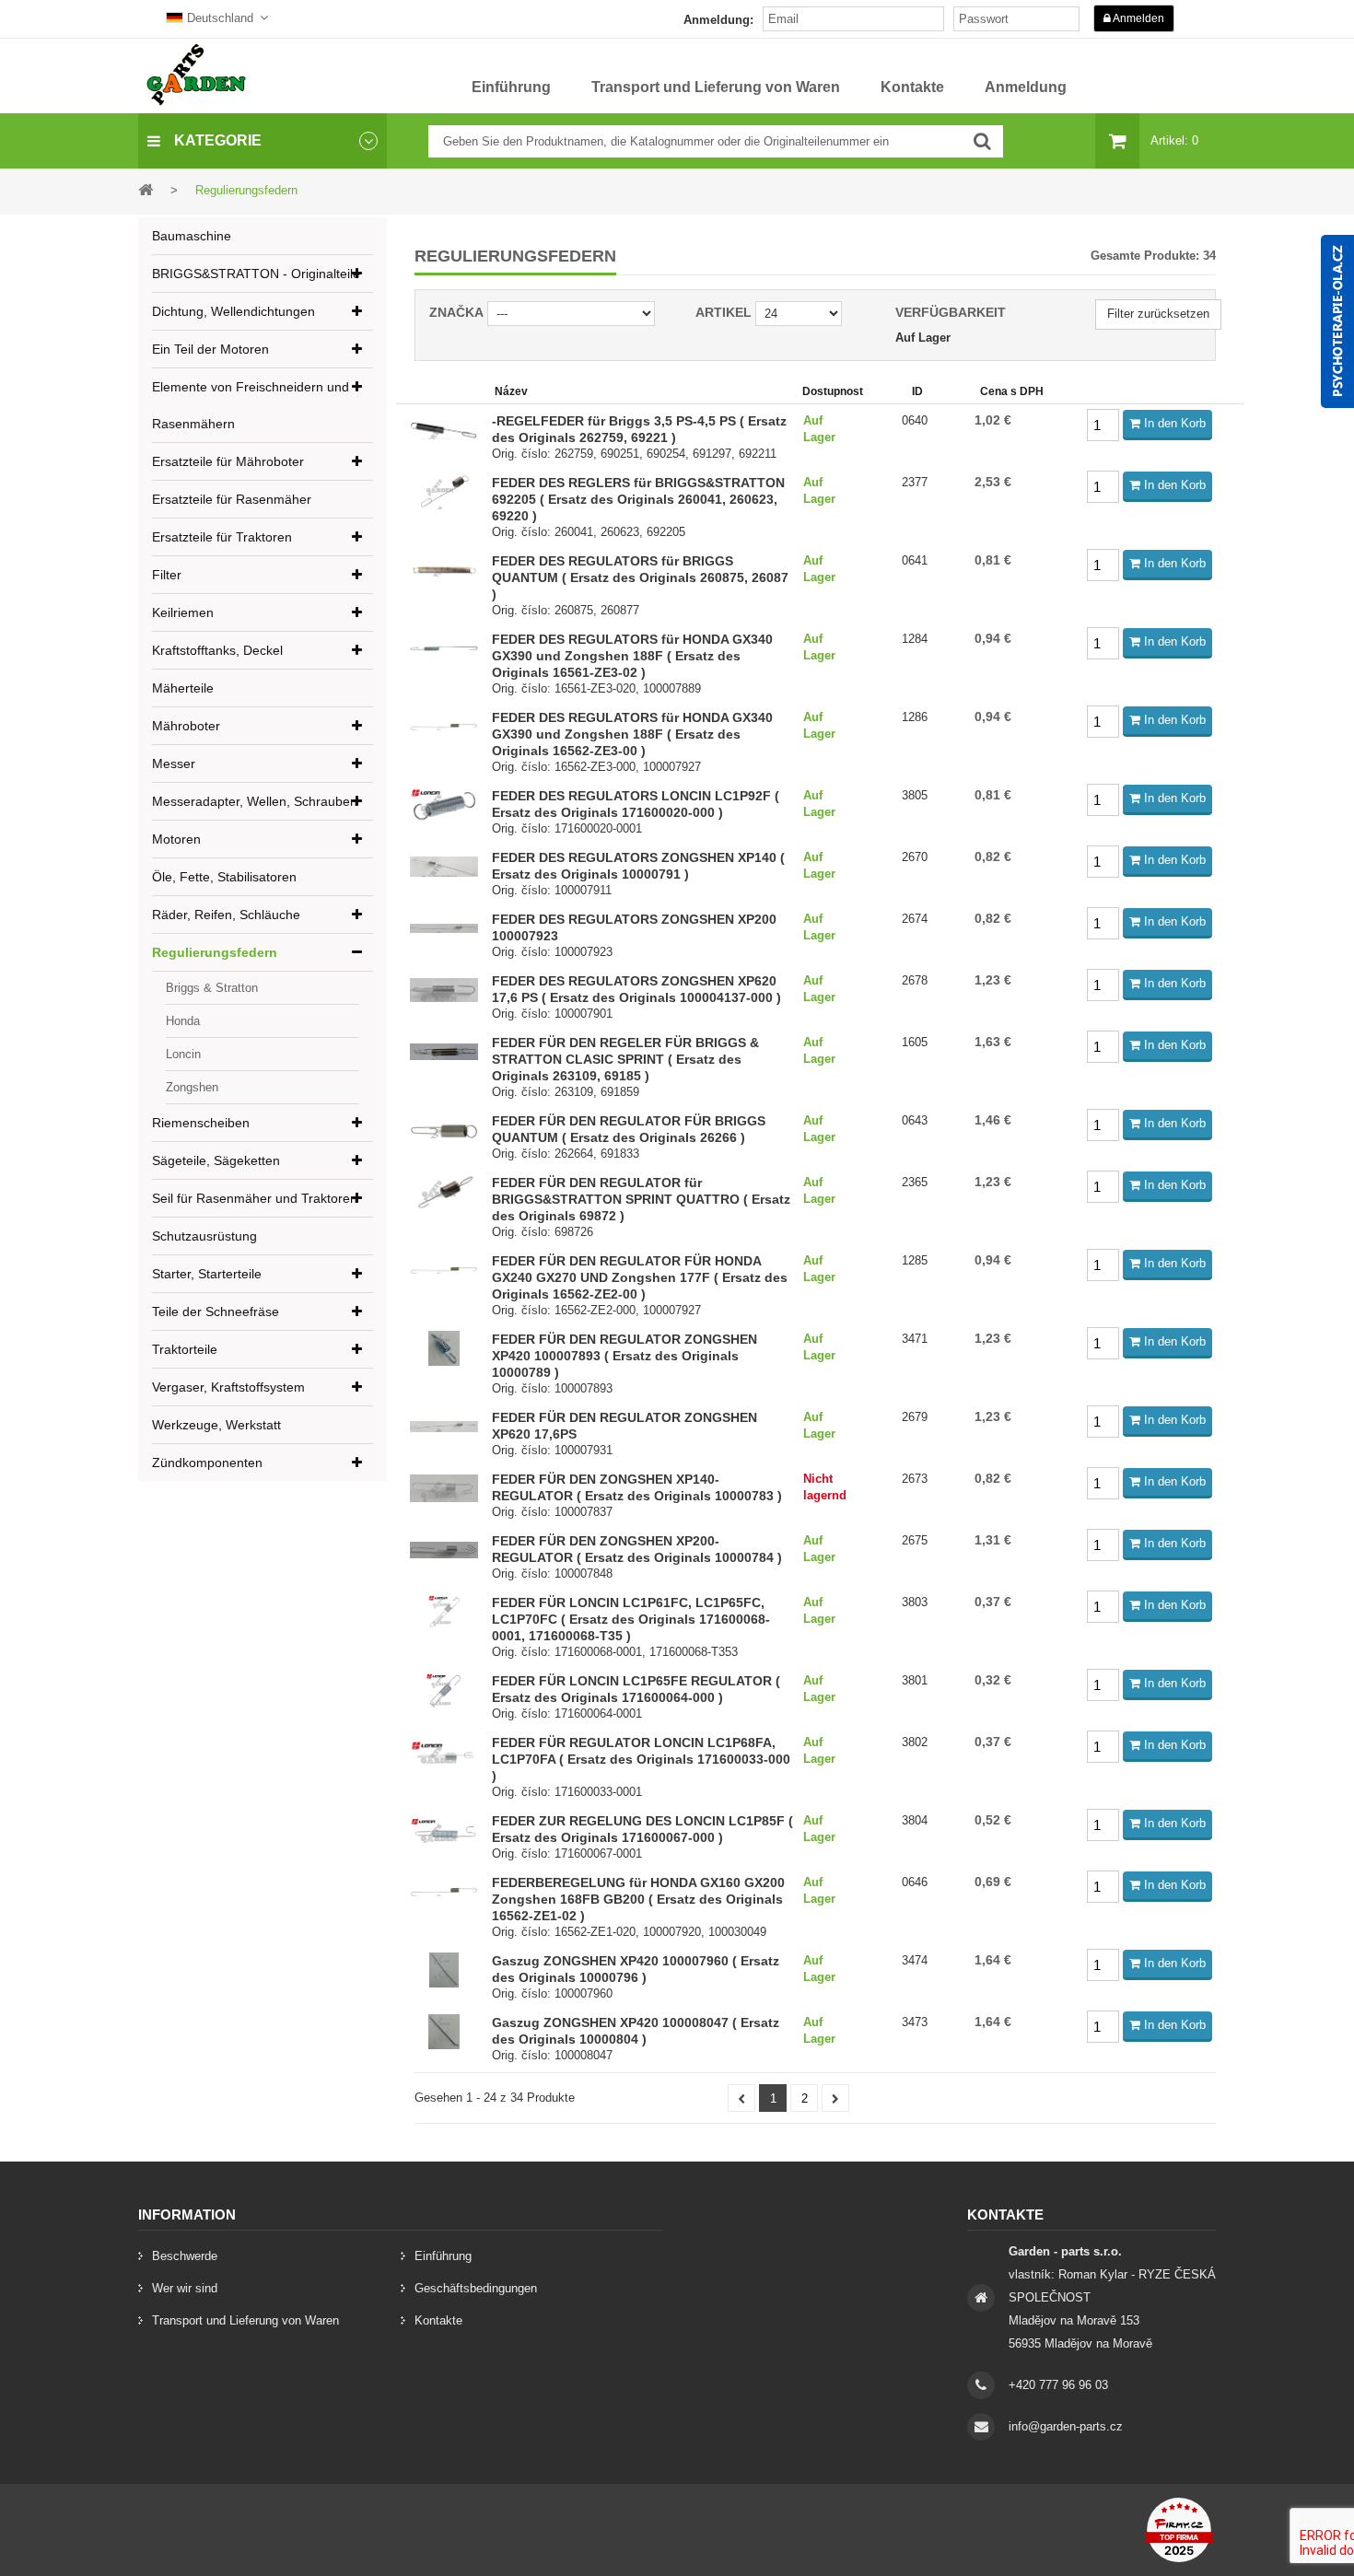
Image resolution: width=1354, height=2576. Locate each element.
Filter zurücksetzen (1158, 314)
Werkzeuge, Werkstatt (216, 1425)
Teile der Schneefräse (216, 1311)
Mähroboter (186, 726)
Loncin (183, 1054)
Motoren (176, 839)
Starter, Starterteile (207, 1274)
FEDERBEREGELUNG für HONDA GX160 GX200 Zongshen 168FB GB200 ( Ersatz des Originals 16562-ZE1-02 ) (638, 1899)
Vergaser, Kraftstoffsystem (228, 1387)
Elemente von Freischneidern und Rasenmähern (251, 405)
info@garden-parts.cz (1066, 2426)
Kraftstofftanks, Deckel (217, 650)
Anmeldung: (718, 20)
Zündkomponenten (207, 1463)
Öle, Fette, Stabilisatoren (224, 877)
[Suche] (982, 141)
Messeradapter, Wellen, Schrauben (255, 801)
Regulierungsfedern (215, 952)
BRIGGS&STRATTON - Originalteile (256, 274)
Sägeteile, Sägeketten (216, 1160)
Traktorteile (185, 1349)
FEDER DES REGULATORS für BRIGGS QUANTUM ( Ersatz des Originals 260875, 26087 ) (640, 577)
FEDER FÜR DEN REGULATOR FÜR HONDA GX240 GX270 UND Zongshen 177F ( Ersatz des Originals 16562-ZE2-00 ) (640, 1277)
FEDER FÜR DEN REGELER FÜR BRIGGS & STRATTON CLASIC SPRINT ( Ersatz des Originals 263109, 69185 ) (625, 1059)
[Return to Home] (146, 189)
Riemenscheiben (201, 1123)
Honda (183, 1021)
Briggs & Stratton (212, 988)
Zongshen (192, 1087)
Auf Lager (923, 338)
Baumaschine (192, 236)
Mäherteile (183, 688)
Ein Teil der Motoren (210, 349)
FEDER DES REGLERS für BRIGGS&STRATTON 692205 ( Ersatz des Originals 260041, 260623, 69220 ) (638, 499)
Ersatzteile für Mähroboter (228, 461)
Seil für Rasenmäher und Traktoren (255, 1198)
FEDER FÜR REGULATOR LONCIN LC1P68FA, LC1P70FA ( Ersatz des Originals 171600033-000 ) (641, 1759)
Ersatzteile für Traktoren (222, 537)
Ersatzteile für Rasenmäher (232, 499)
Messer (174, 763)
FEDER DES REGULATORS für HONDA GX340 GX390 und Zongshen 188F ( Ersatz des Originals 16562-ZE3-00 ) (632, 734)
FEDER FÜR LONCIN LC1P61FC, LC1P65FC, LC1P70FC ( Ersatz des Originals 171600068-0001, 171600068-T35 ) (631, 1619)
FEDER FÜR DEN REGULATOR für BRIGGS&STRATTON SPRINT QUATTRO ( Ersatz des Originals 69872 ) (641, 1199)
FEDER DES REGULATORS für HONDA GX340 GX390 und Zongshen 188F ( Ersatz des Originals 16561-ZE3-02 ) (632, 656)
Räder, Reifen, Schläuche (226, 915)
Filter (167, 575)
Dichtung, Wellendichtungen (233, 311)
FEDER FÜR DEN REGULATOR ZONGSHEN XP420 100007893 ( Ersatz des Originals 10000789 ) (624, 1356)
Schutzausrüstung (204, 1236)
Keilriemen (183, 612)
